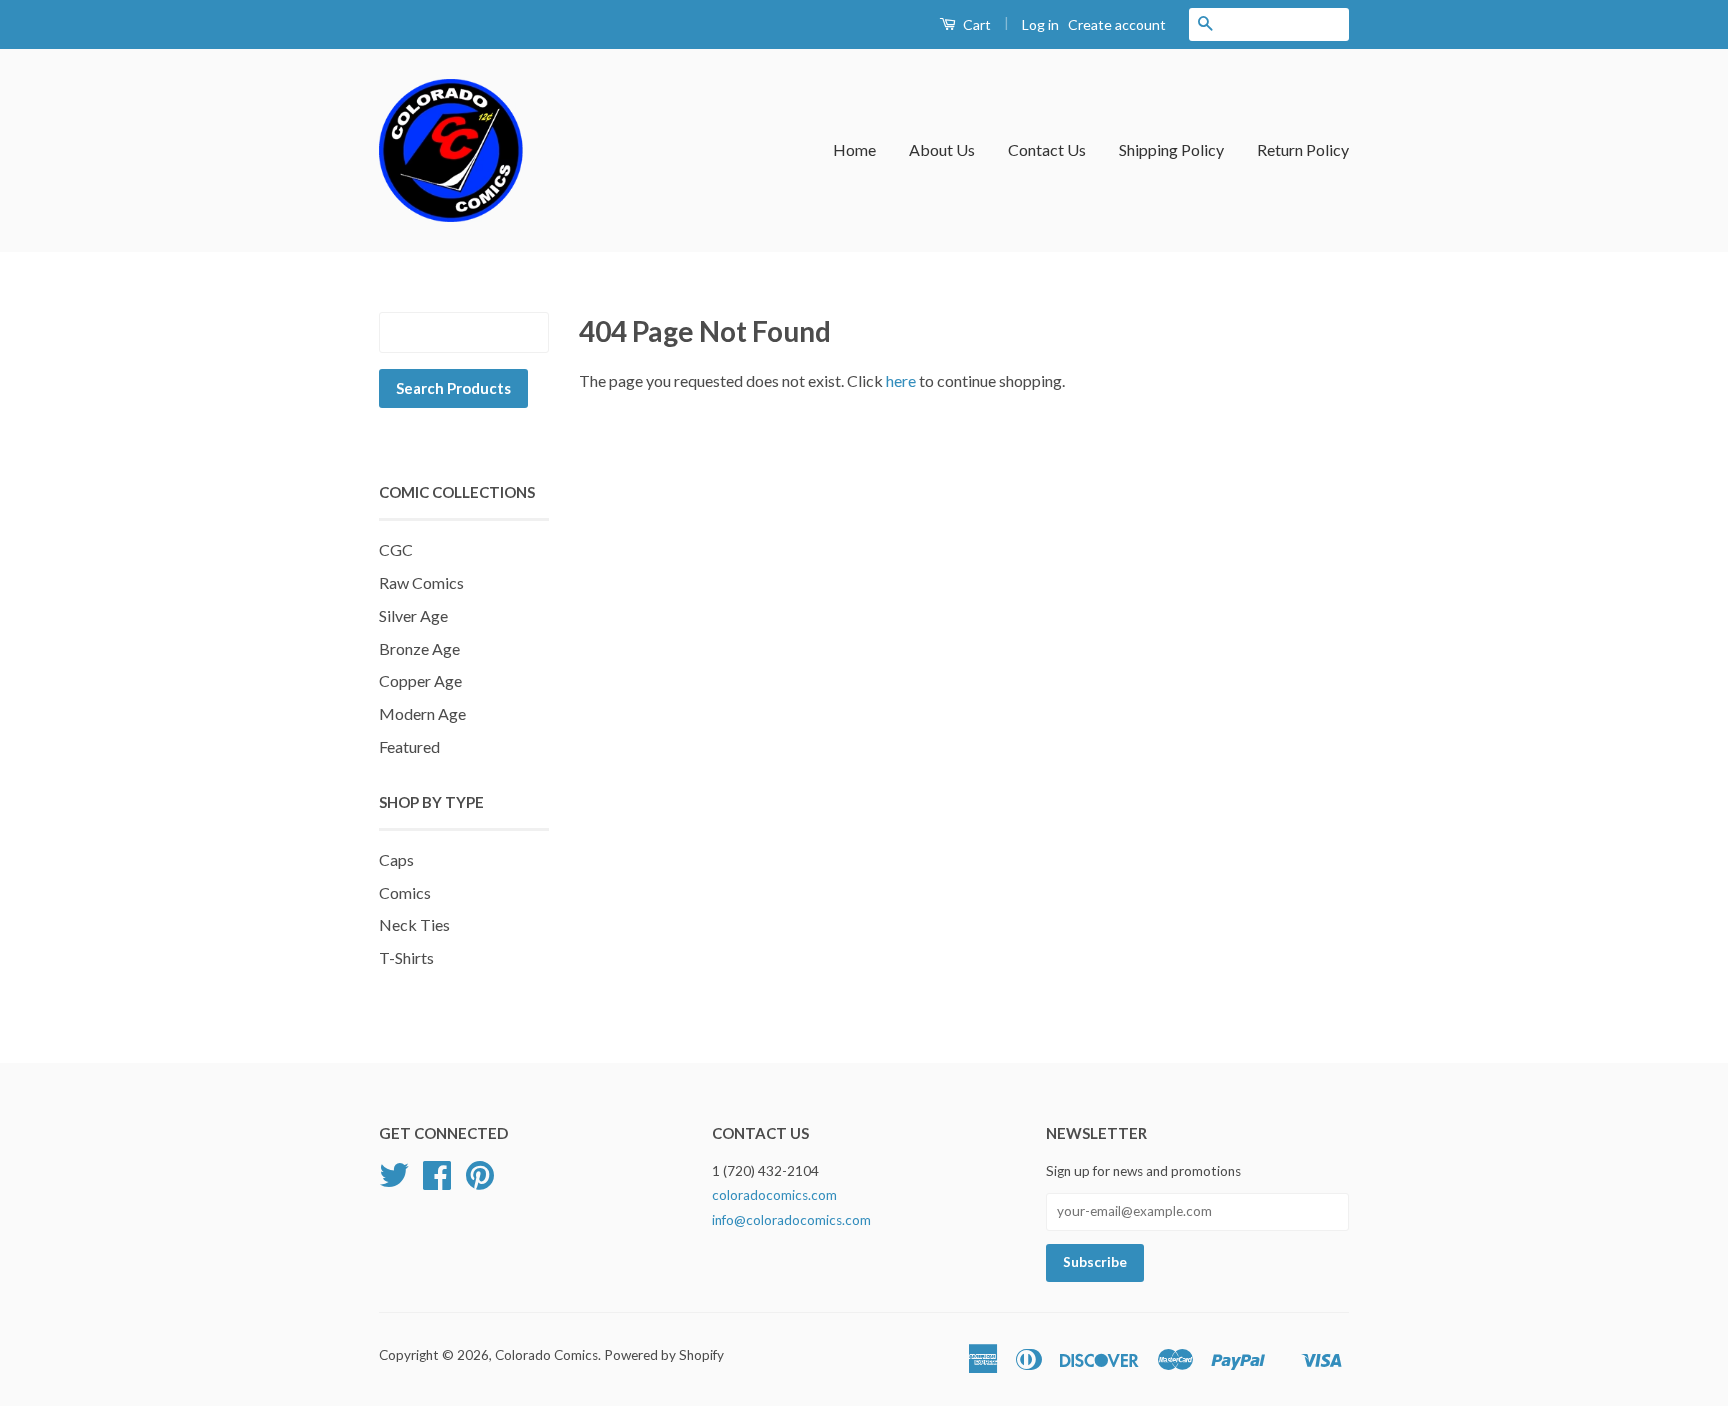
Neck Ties (414, 924)
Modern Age (422, 713)
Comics (405, 892)
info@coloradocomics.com (791, 1220)
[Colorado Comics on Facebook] (437, 1182)
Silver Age (413, 615)
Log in (1040, 24)
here (901, 380)
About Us (942, 149)
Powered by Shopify (664, 1355)
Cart (975, 24)
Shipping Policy (1171, 149)
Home (854, 149)
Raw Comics (421, 582)
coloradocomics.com (774, 1195)
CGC (396, 549)
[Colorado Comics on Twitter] (394, 1182)
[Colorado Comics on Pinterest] (480, 1182)
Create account (1117, 24)
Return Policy (1303, 149)
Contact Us (1047, 149)
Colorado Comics (546, 1355)
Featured (409, 746)
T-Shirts (406, 957)
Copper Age (420, 680)
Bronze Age (419, 648)
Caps (396, 859)
